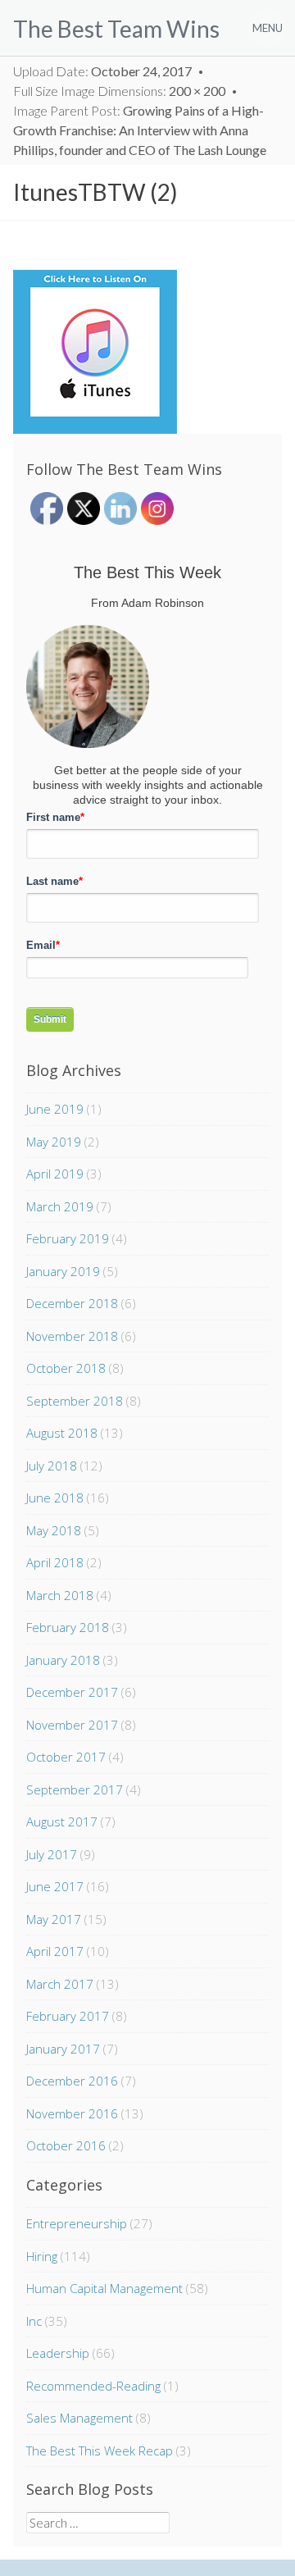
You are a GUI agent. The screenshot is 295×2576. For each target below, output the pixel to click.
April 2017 (55, 1951)
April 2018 (55, 1562)
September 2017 (75, 1790)
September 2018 (75, 1401)
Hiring (42, 2256)
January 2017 (63, 2049)
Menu (268, 28)
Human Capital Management (104, 2288)
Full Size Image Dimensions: (119, 91)
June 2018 (55, 1498)
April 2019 (55, 1174)
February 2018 (68, 1627)
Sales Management (79, 2418)
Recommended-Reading (93, 2386)
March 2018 (60, 1595)
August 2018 (62, 1433)
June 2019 (55, 1109)
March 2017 (60, 1984)
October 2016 (66, 2145)
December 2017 (72, 1692)
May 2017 (54, 1919)
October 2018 (66, 1368)
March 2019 (60, 1206)
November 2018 (72, 1336)
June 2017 (55, 1886)
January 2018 (63, 1660)
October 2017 (66, 1757)
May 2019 (54, 1142)
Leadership (58, 2353)
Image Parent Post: (140, 130)
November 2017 (72, 1725)
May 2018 (54, 1530)
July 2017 (52, 1854)
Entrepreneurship (77, 2223)
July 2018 (52, 1466)
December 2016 (72, 2081)
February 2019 (68, 1238)
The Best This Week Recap (100, 2451)
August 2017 (62, 1821)
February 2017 (68, 2016)
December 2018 (72, 1303)
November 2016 (72, 2113)
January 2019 (63, 1271)
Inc (34, 2321)
